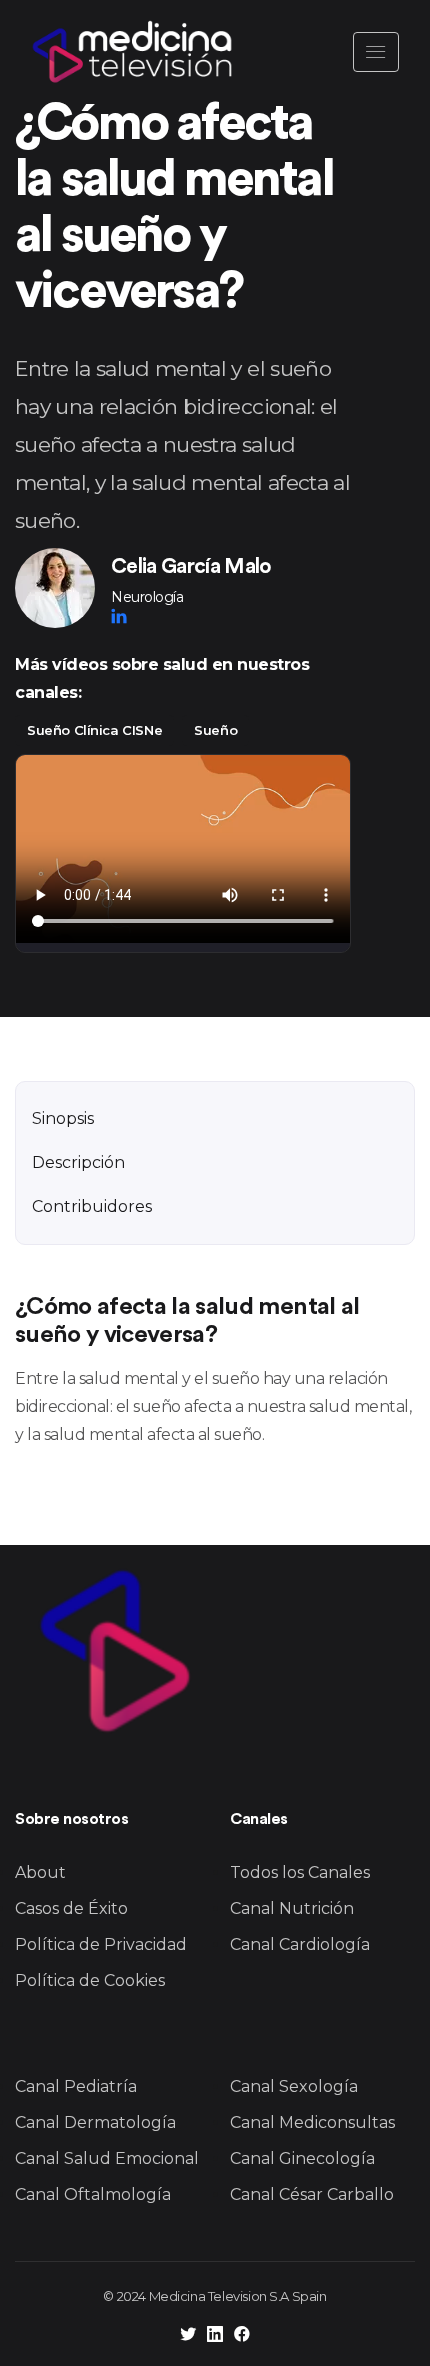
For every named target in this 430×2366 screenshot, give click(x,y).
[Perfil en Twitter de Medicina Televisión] (188, 2336)
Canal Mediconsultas (312, 2122)
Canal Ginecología (302, 2158)
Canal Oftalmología (93, 2194)
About (40, 1872)
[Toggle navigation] (376, 52)
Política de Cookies (90, 1980)
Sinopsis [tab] (63, 1118)
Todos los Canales (300, 1872)
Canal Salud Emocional (107, 2158)
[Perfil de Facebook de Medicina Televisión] (242, 2336)
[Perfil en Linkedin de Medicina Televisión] (215, 2336)
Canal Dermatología (95, 2122)
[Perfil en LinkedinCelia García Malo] (119, 616)
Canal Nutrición (292, 1908)
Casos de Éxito (71, 1908)
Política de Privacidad (101, 1944)
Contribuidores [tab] (92, 1206)
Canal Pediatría (76, 2086)
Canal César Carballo (312, 2194)
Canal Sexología (294, 2086)
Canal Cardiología (300, 1944)
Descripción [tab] (78, 1162)
